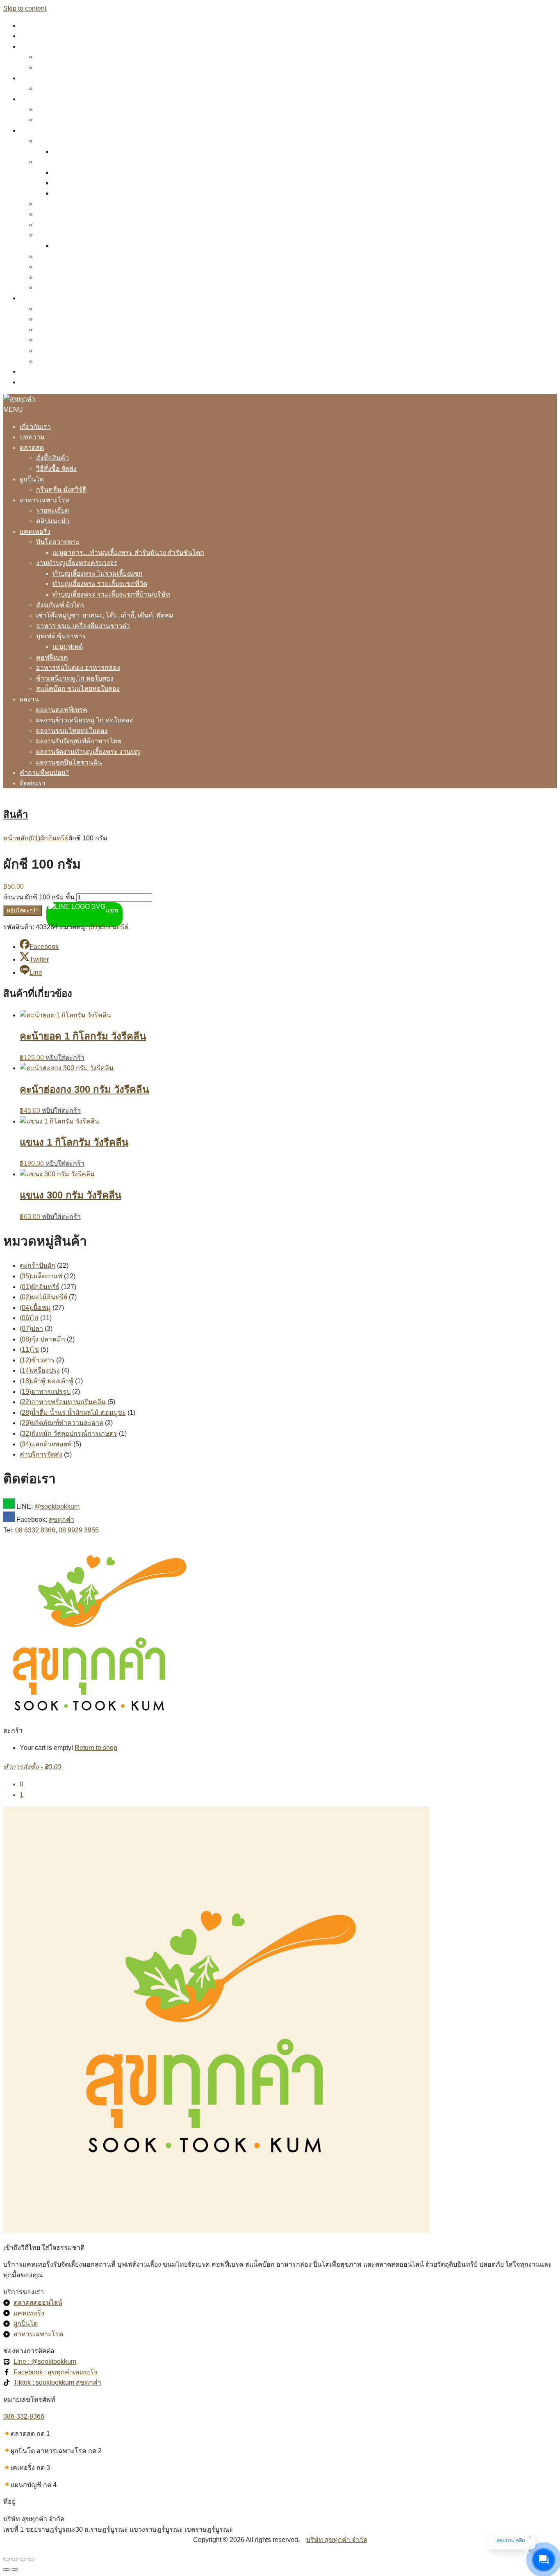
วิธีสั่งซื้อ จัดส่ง (56, 67)
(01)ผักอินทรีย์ (49, 838)
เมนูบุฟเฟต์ (68, 246)
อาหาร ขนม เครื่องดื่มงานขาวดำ (83, 225)
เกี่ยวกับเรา (35, 26)
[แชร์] (23, 2559)
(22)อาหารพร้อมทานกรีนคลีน (63, 1402)
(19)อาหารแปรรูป (45, 1392)
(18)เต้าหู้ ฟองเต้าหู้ (47, 1381)
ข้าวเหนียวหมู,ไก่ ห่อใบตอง (75, 277)
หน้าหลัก (16, 838)
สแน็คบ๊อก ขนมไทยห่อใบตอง (78, 287)
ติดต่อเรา (33, 382)
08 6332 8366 (35, 1530)
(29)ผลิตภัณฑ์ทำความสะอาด (61, 1423)
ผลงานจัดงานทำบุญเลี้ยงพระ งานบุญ (88, 351)
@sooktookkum (57, 1506)
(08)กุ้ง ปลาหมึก (42, 1339)
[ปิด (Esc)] (31, 2559)
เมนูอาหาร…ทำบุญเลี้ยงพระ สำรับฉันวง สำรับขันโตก (128, 151)
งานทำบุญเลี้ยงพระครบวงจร (77, 162)
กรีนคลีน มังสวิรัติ (61, 88)
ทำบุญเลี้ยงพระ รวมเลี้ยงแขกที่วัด (100, 183)
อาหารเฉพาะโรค (45, 99)
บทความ (32, 36)
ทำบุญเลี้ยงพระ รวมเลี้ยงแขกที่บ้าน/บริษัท (111, 193)
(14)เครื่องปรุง (40, 1370)
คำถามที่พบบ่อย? (44, 371)
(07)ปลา (31, 1329)
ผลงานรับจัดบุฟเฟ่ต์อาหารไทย (79, 340)
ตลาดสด (32, 47)
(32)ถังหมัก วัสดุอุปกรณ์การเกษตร (68, 1433)
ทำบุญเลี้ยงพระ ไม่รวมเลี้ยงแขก (98, 172)
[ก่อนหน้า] (7, 2569)
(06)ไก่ (29, 1318)
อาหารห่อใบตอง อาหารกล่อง (78, 267)
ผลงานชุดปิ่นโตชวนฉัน (69, 361)
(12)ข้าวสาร (37, 1360)
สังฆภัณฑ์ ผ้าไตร (60, 204)
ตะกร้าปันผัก (38, 1265)
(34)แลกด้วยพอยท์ (46, 1444)
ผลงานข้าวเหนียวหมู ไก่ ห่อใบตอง (84, 319)
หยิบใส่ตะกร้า (23, 911)
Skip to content (25, 8)
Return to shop (96, 1748)
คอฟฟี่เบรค (52, 256)
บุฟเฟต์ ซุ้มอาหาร (61, 235)
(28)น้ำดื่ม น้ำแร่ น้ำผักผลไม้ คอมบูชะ (73, 1413)
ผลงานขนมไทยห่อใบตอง (72, 330)
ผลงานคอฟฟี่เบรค (62, 309)
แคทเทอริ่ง (35, 131)
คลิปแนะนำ (53, 120)
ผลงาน (29, 298)
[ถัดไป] (15, 2569)
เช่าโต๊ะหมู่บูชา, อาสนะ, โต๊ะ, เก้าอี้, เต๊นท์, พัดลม (105, 214)
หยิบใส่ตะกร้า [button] (65, 1058)
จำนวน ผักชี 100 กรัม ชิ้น (39, 897)
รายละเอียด (52, 109)
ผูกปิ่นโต (32, 78)
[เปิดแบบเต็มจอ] (15, 2559)
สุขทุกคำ (61, 1519)
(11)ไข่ (29, 1349)
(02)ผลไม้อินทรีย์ (43, 1297)
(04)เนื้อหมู (35, 1308)
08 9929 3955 (79, 1530)
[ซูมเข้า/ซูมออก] (7, 2559)
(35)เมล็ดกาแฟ (41, 1276)
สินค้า (16, 814)
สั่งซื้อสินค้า (52, 57)
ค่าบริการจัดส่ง (41, 1454)
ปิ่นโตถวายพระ (58, 141)
